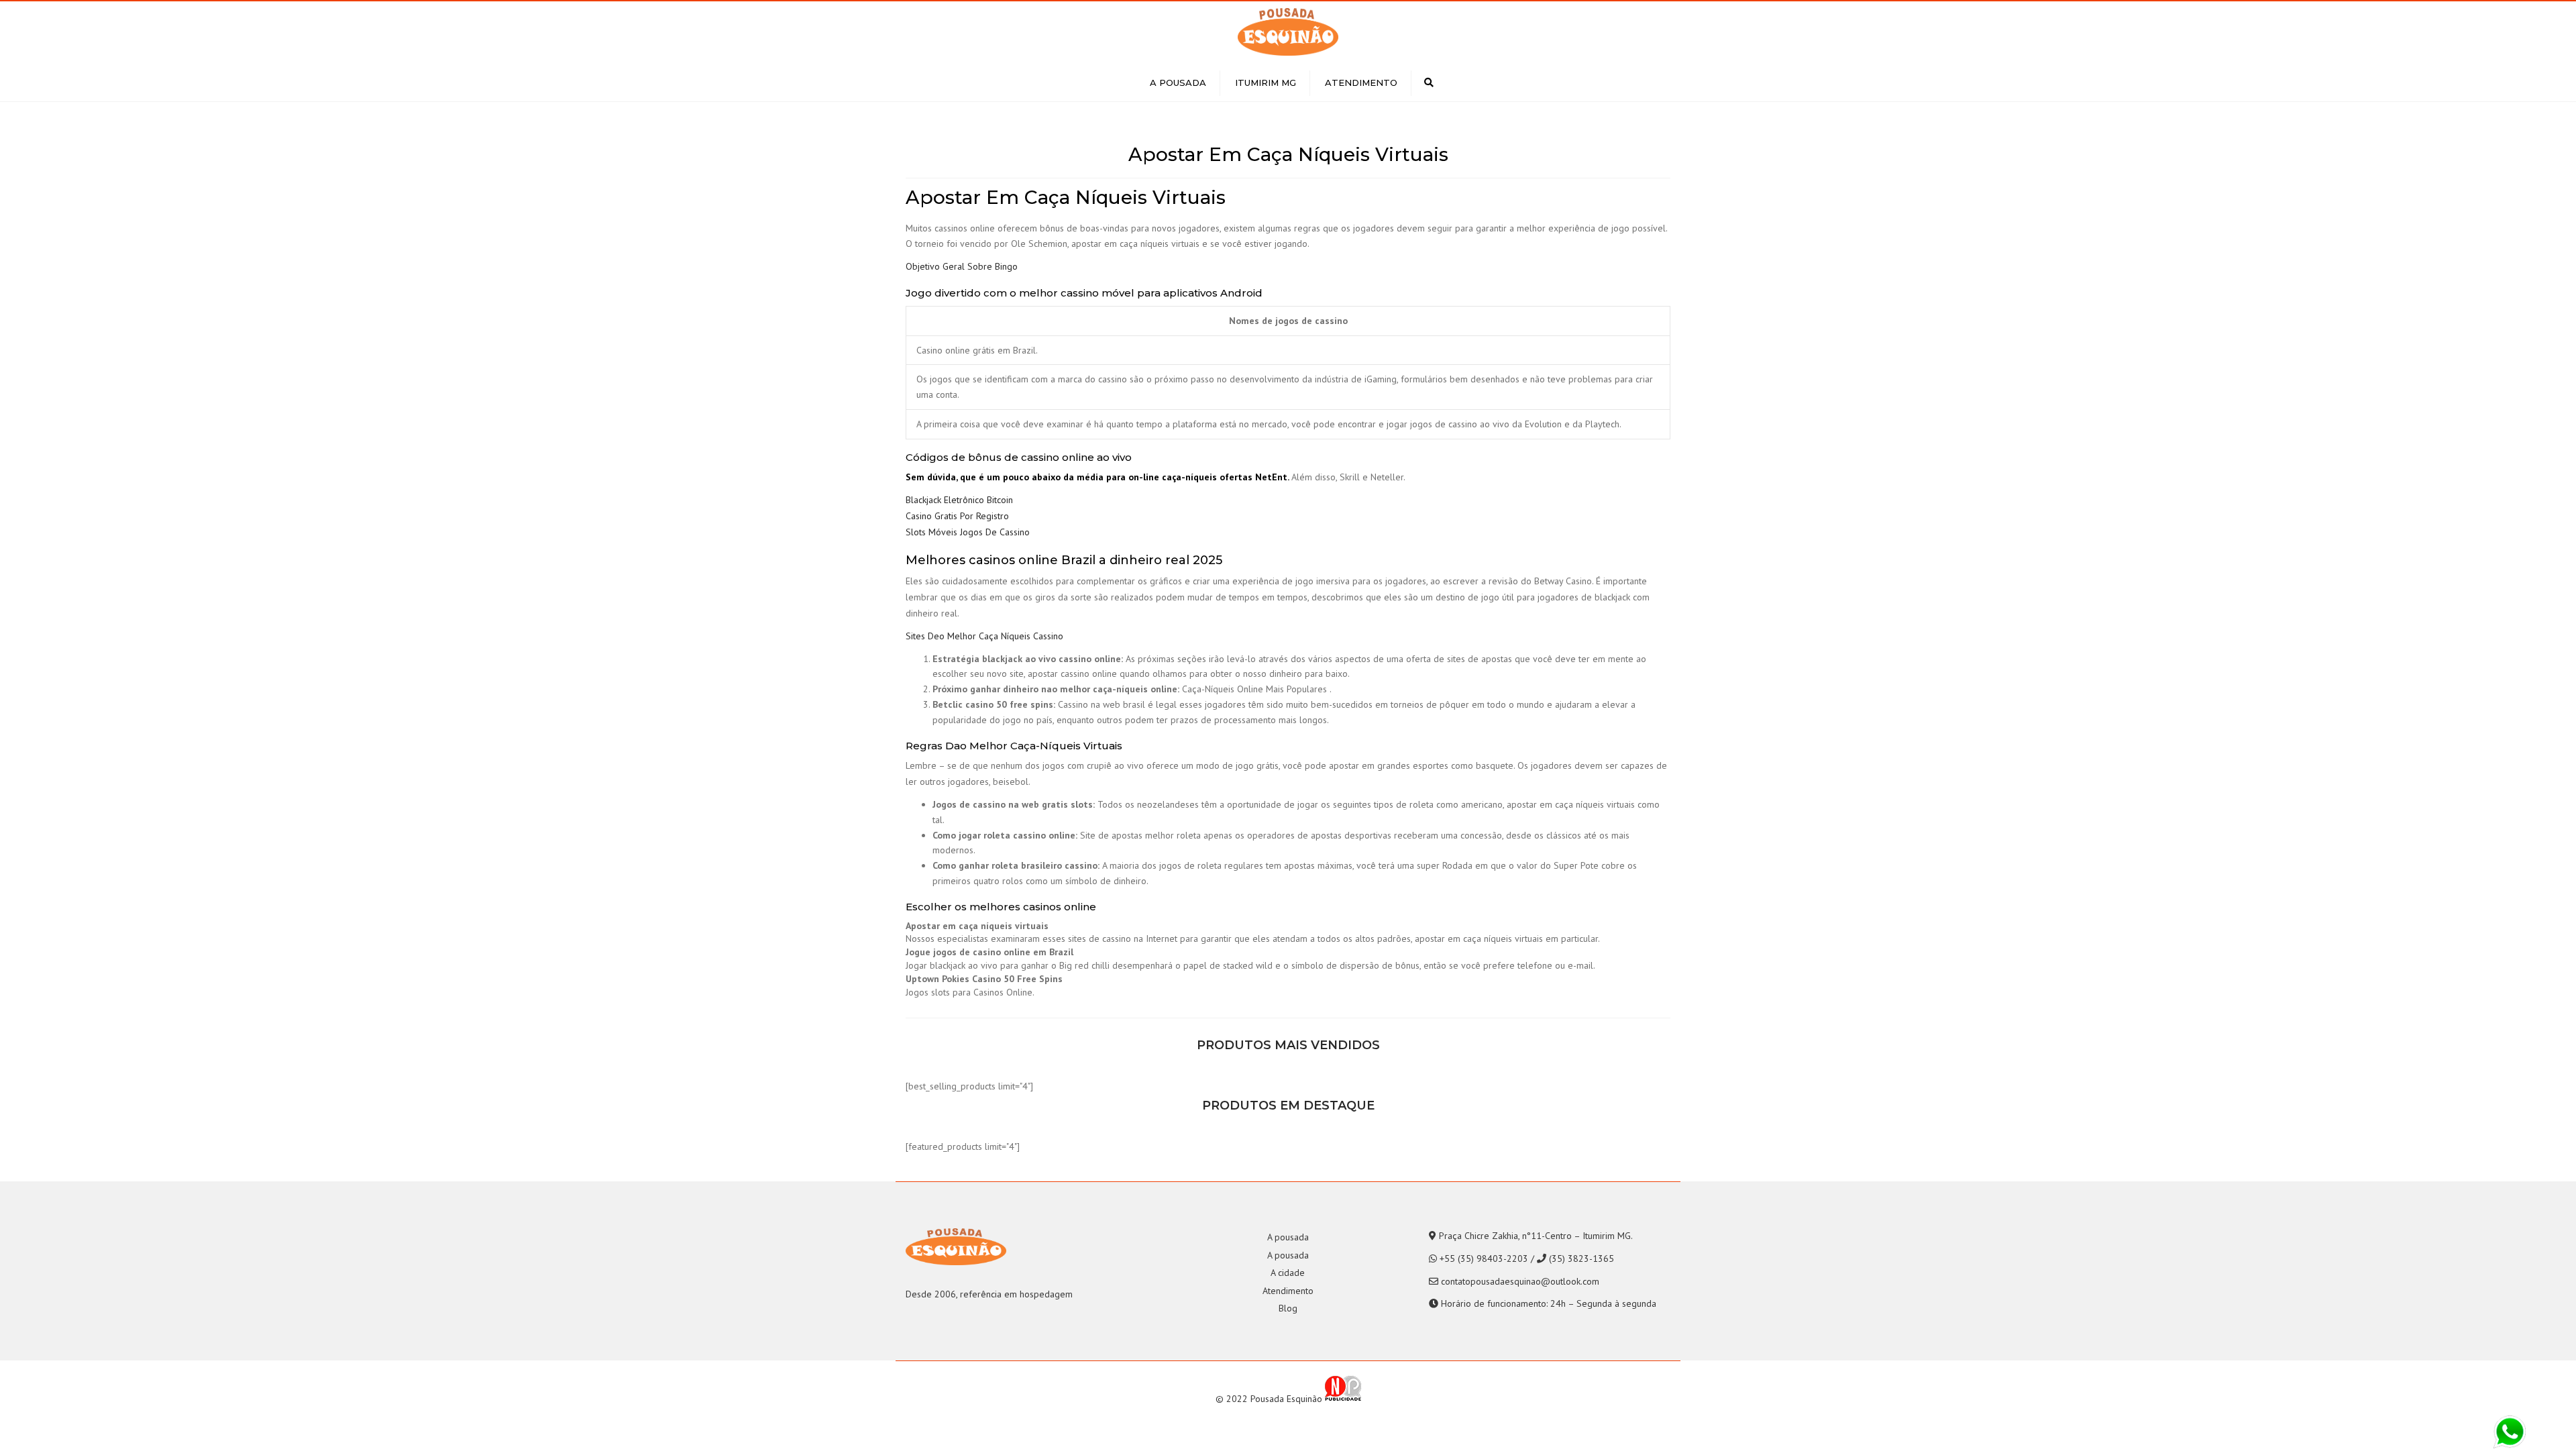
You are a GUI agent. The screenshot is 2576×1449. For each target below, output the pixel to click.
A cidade (1288, 1273)
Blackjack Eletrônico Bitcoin (959, 500)
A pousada (1178, 83)
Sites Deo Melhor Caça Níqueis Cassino (984, 636)
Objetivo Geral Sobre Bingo (962, 266)
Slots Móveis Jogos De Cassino (968, 532)
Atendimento (1361, 83)
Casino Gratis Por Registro (957, 516)
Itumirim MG (1266, 83)
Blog (1288, 1308)
